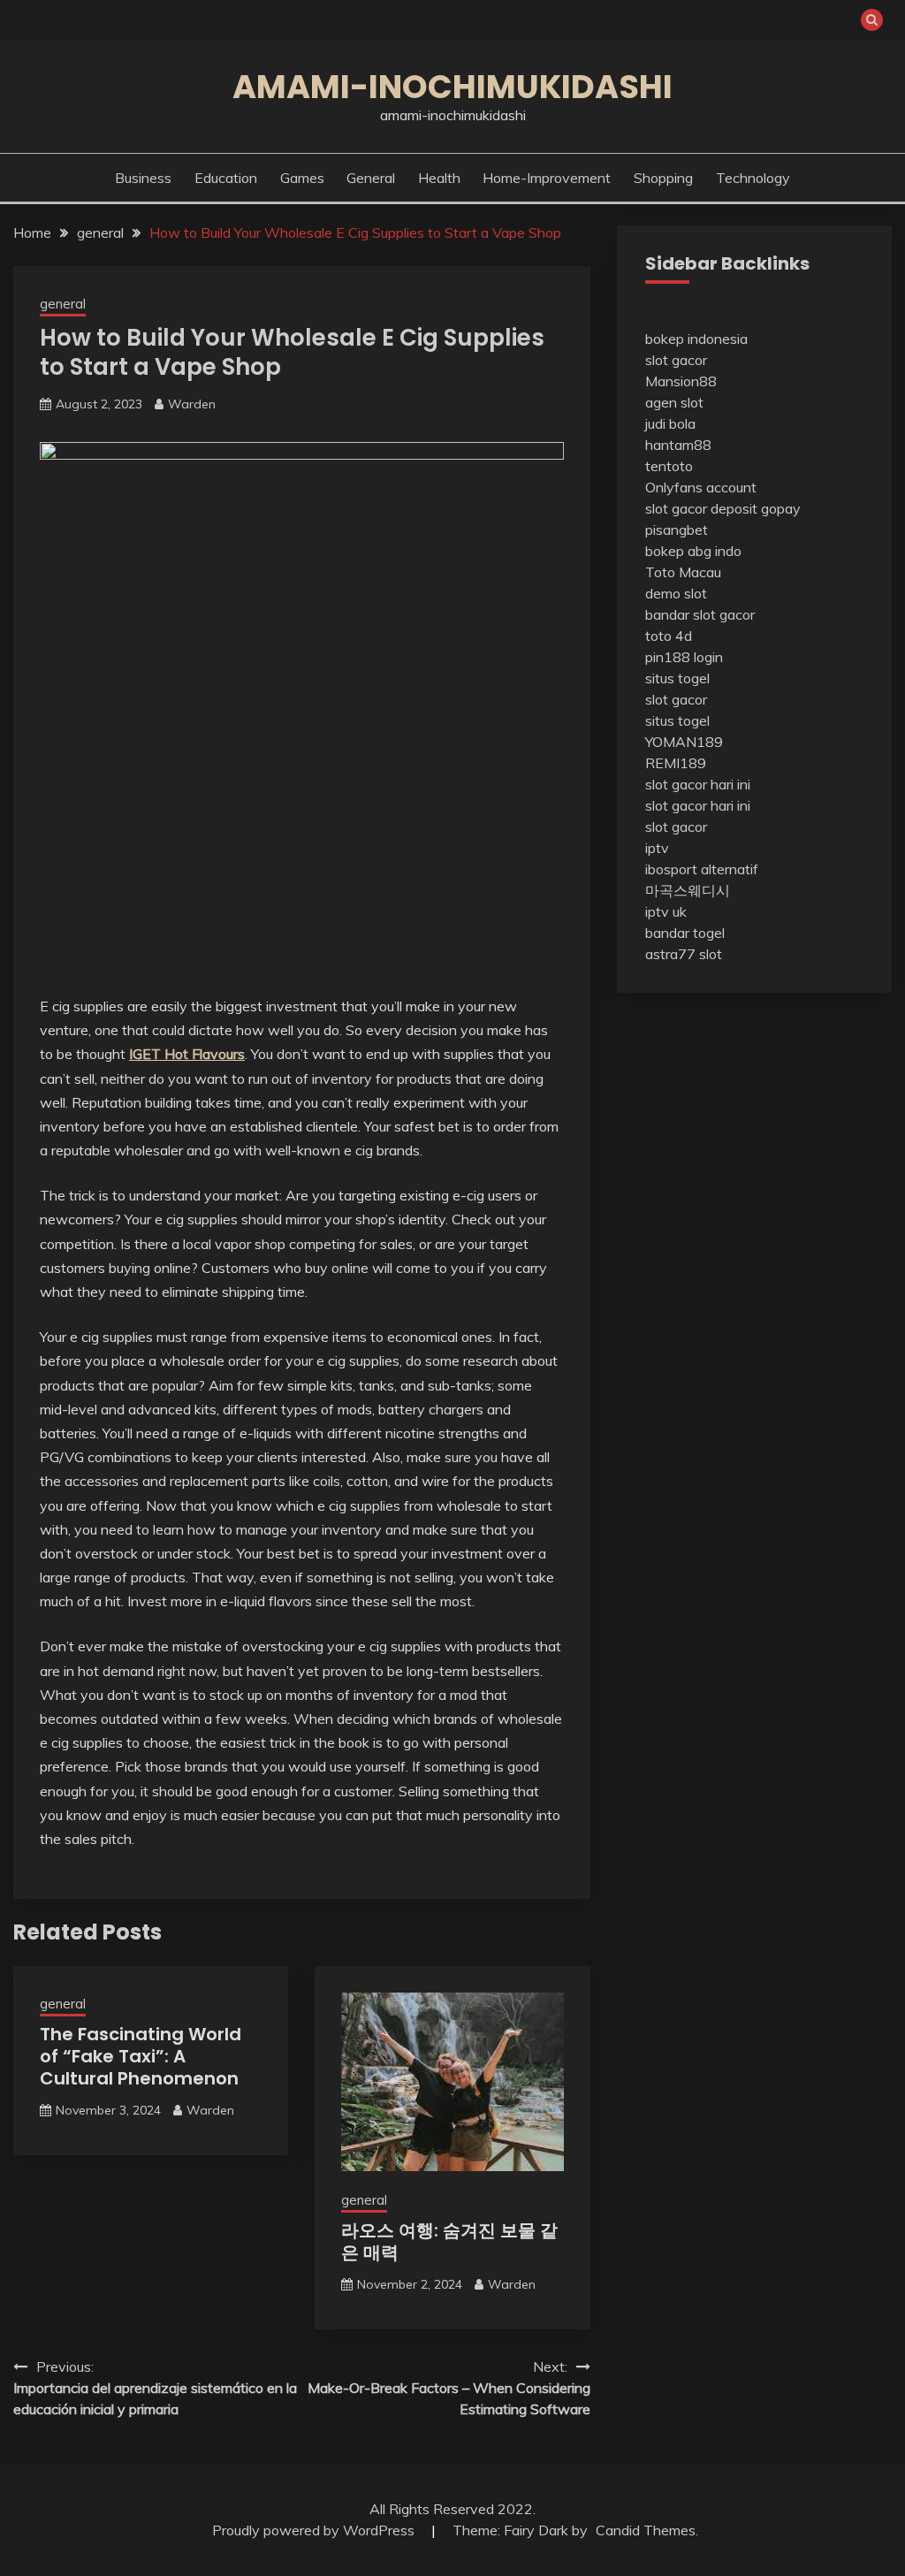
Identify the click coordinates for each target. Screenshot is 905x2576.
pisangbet (677, 530)
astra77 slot (684, 954)
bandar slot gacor (700, 614)
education (226, 178)
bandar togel (685, 933)
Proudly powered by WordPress (315, 2530)
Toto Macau (683, 572)
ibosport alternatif (702, 869)
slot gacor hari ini (698, 784)
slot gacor (676, 360)
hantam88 (678, 445)
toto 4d (669, 636)
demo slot (676, 593)
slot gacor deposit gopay (723, 508)
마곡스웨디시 (688, 890)
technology (753, 178)
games (302, 178)
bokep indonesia (696, 339)
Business (143, 178)
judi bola (670, 423)
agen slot (674, 402)
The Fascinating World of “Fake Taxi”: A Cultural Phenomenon (141, 2056)
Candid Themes (646, 2530)
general (371, 178)
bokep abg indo (693, 551)
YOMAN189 (684, 742)
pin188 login (684, 657)
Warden (192, 404)
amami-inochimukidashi (452, 87)
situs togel (677, 678)
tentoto (669, 466)
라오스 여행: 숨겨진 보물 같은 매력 (449, 2241)
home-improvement (547, 178)
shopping (663, 178)
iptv (657, 848)
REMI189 (676, 763)
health (439, 178)
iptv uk (666, 911)
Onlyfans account (701, 487)
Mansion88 (681, 381)
